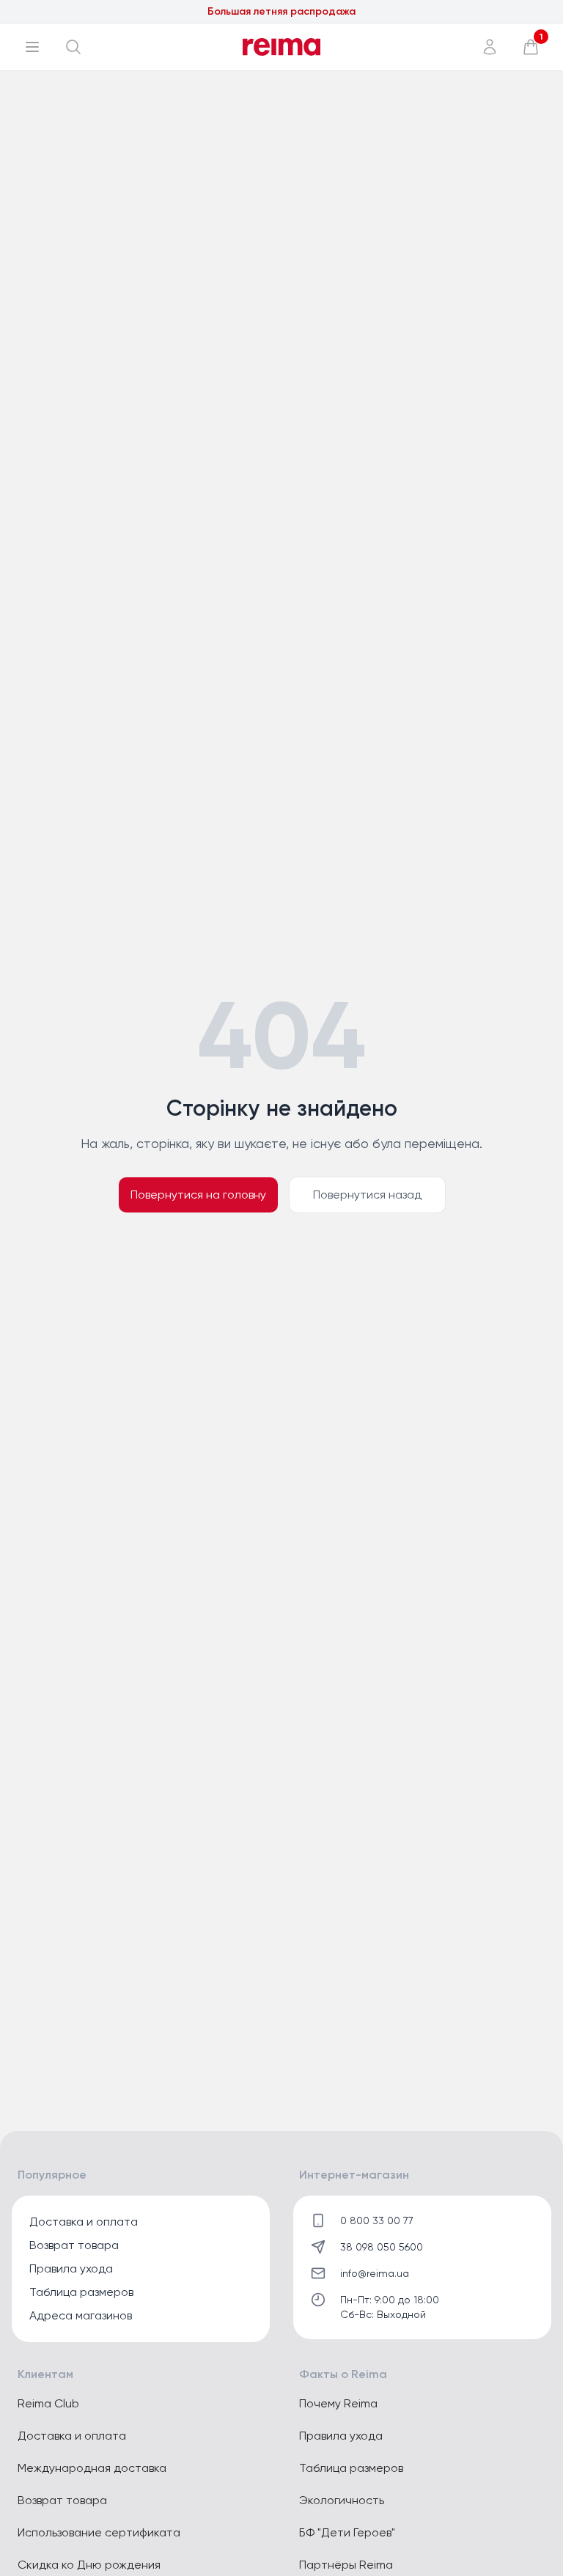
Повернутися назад (367, 1195)
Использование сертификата (99, 2532)
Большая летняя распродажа (281, 11)
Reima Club (48, 2403)
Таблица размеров (81, 2292)
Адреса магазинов (81, 2315)
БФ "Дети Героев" (347, 2532)
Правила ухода (71, 2268)
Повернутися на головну (198, 1195)
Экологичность (342, 2500)
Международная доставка (92, 2468)
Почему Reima (338, 2403)
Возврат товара (74, 2245)
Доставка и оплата (84, 2222)
